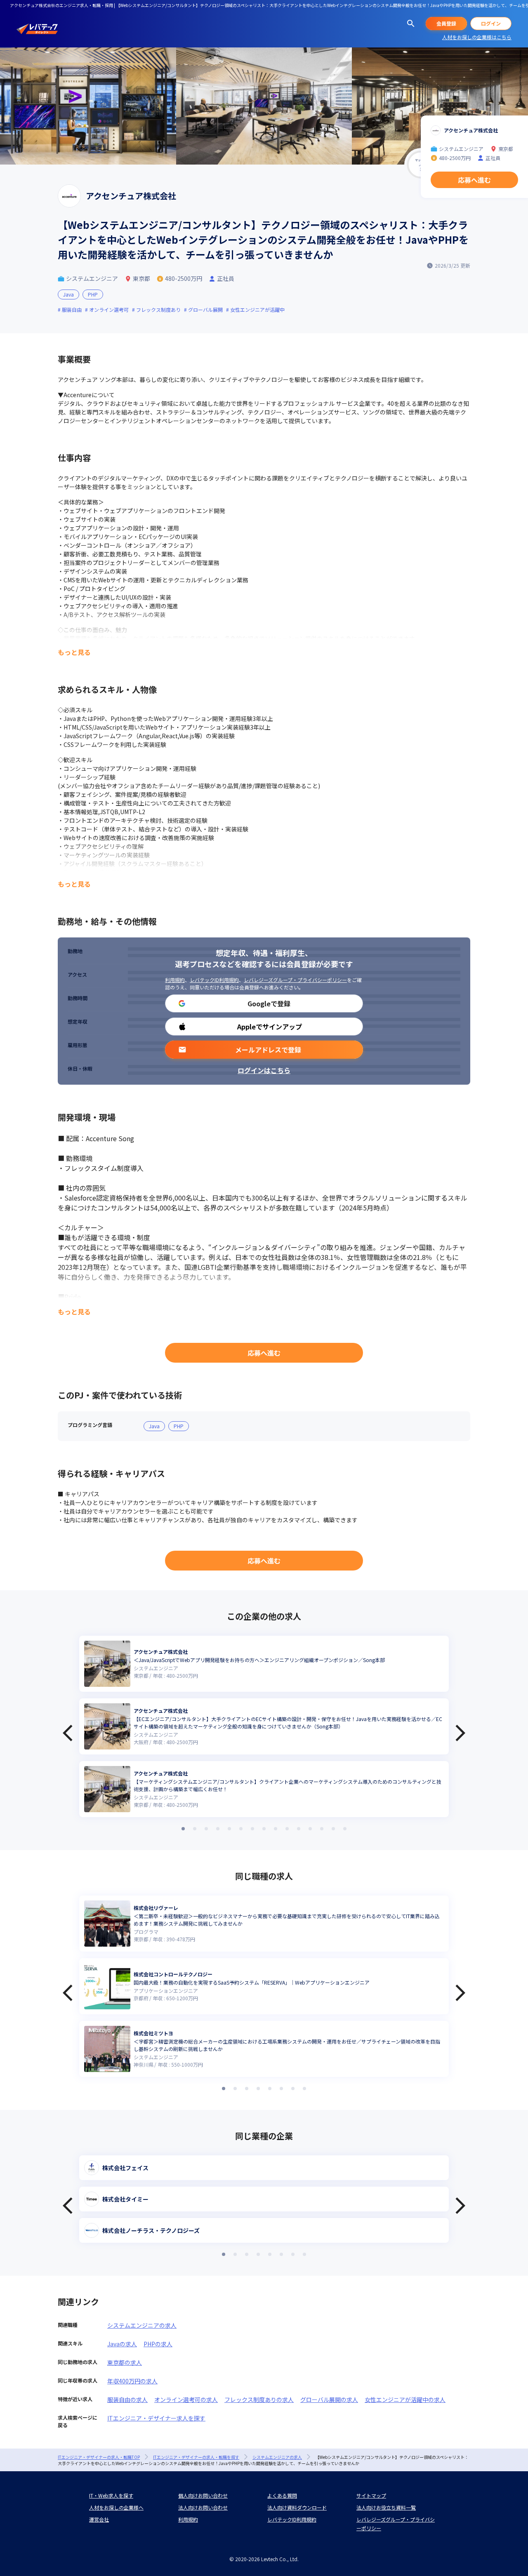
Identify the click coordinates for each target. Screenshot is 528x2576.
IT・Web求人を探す (111, 2495)
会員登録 (446, 23)
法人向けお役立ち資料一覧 (386, 2507)
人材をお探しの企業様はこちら (477, 37)
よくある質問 (282, 2495)
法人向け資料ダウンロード (297, 2507)
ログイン (491, 23)
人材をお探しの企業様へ (116, 2507)
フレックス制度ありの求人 (259, 2399)
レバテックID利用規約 (214, 980)
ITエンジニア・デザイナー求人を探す (156, 2418)
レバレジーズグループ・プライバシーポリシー (295, 980)
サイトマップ (371, 2495)
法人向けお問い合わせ (203, 2507)
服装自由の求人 (127, 2399)
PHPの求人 (158, 2344)
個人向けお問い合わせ (203, 2495)
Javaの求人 (122, 2344)
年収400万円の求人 (132, 2381)
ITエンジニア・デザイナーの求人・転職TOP (99, 2457)
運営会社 (99, 2519)
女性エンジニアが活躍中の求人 (405, 2399)
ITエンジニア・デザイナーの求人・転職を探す (196, 2457)
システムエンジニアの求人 (142, 2325)
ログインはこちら (264, 1070)
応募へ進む (264, 1353)
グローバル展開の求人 (329, 2399)
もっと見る (74, 652)
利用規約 (175, 980)
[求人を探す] (411, 24)
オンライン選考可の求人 (186, 2399)
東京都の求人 (125, 2362)
